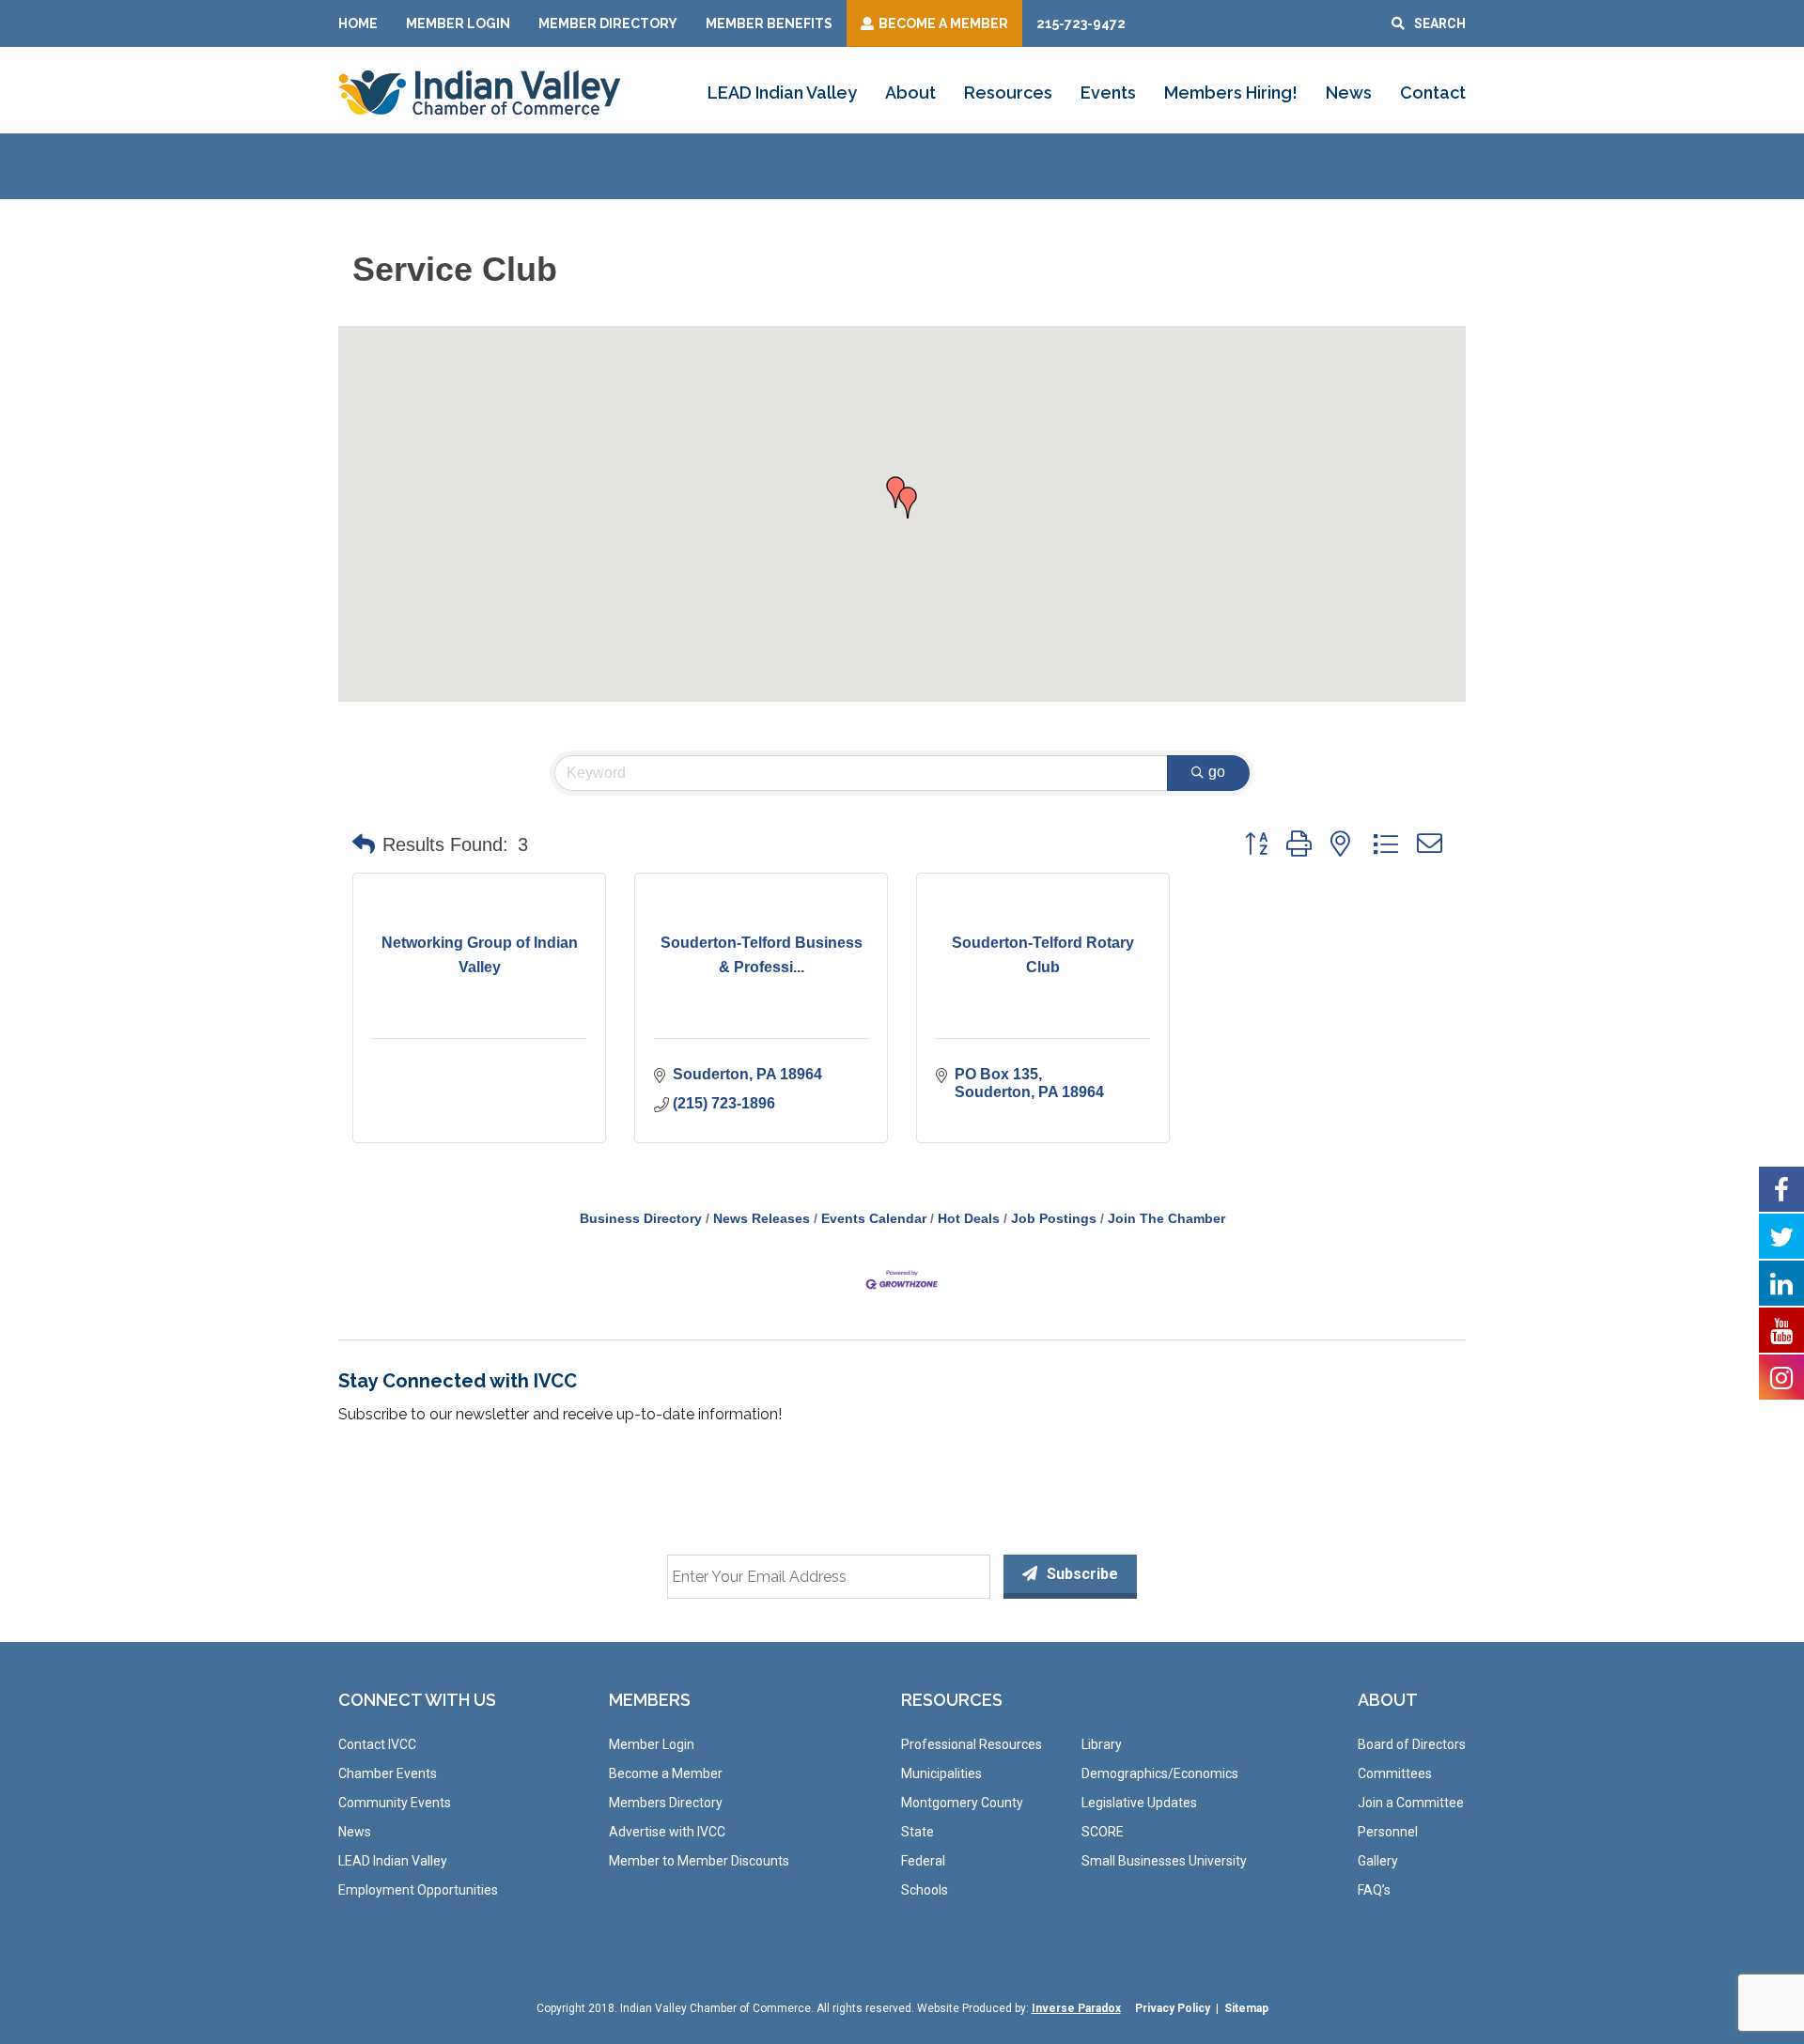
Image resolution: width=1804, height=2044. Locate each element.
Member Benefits (769, 23)
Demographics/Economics (1160, 1773)
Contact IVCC (377, 1744)
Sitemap (1246, 2008)
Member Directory (608, 23)
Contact (1433, 93)
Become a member (943, 23)
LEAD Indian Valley (782, 93)
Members (650, 1700)
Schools (925, 1890)
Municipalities (941, 1773)
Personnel (1388, 1832)
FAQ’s (1374, 1890)
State (918, 1832)
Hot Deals (969, 1219)
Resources (1008, 93)
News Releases (762, 1219)
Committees (1395, 1773)
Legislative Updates (1139, 1803)
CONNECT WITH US (417, 1700)
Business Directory (641, 1219)
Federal (923, 1861)
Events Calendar (874, 1219)
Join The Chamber (1166, 1219)
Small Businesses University (1164, 1861)
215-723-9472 (1081, 23)
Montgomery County (962, 1803)
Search (1440, 23)
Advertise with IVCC (667, 1832)
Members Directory (666, 1803)
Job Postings (1054, 1219)
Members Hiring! (1231, 93)
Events (1108, 93)
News (1349, 93)
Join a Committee (1411, 1803)
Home (358, 23)
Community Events (395, 1803)
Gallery (1378, 1861)
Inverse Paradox (1076, 2008)
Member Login (458, 23)
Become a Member (666, 1773)
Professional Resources (972, 1744)
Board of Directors (1412, 1744)
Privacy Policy (1173, 2008)
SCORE (1103, 1832)
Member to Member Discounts (699, 1861)
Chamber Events (388, 1773)
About (910, 93)
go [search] (1217, 772)
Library (1102, 1744)
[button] (908, 503)
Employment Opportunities (418, 1890)
